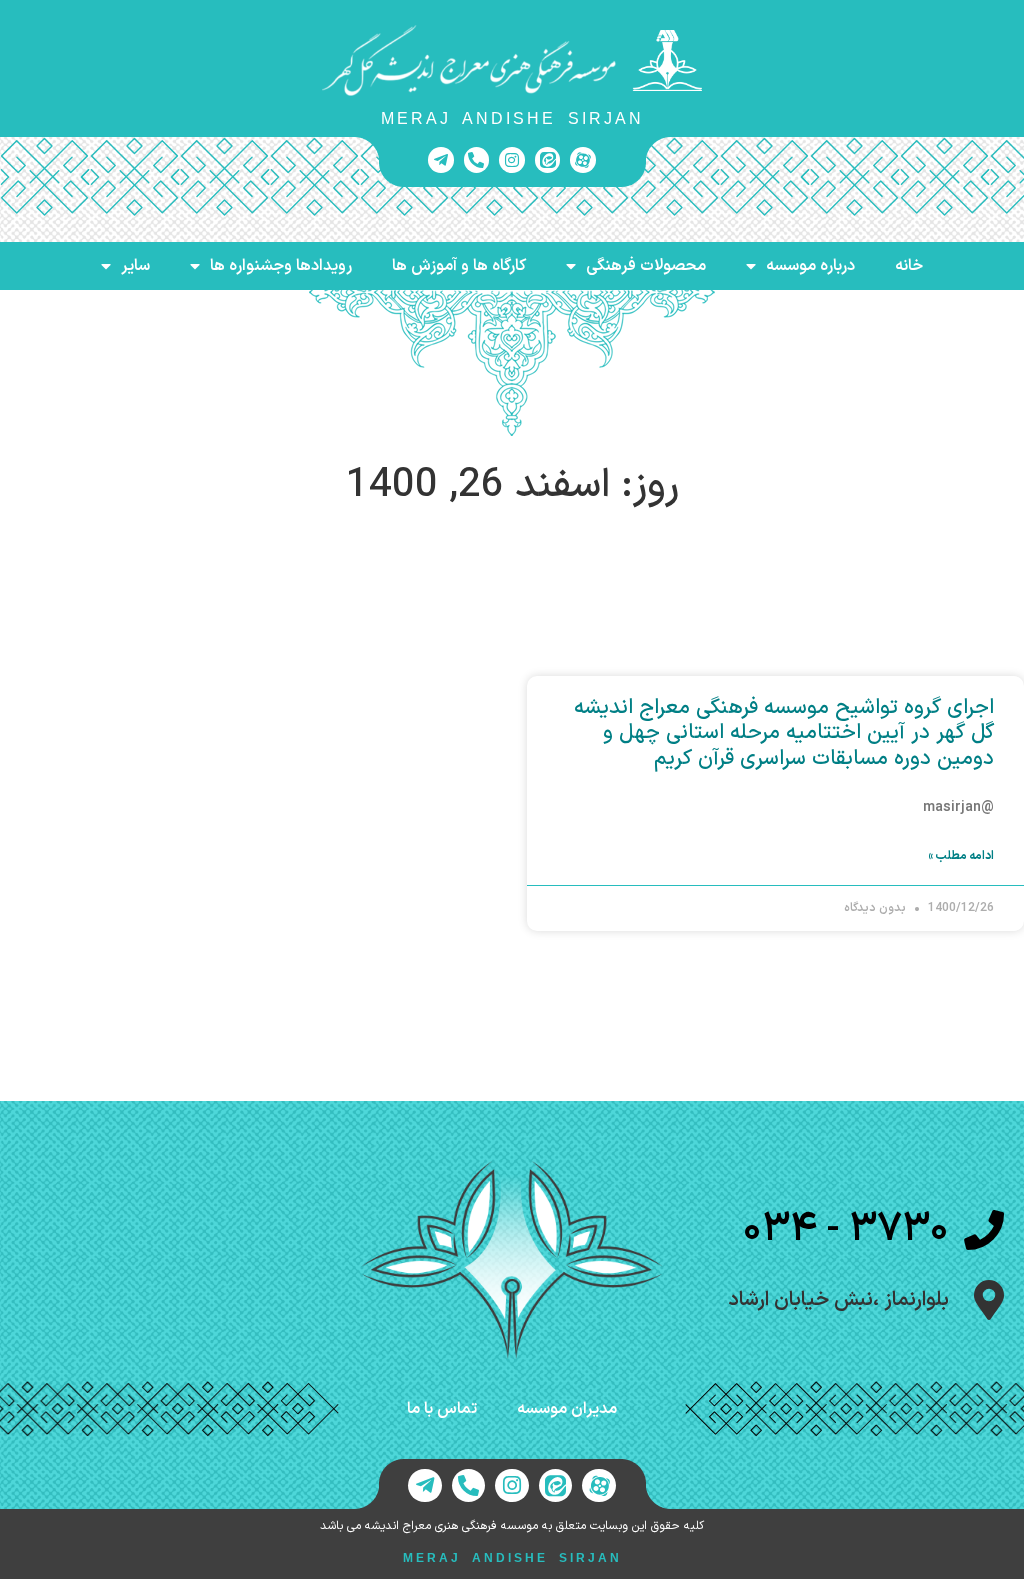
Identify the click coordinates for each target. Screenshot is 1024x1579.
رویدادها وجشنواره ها (281, 266)
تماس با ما (442, 1409)
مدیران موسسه (567, 1409)
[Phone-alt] (477, 160)
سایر (135, 266)
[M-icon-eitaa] (548, 160)
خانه (909, 266)
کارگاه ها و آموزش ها (459, 266)
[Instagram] (512, 160)
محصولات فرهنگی (646, 266)
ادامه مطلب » (961, 856)
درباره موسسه (810, 266)
